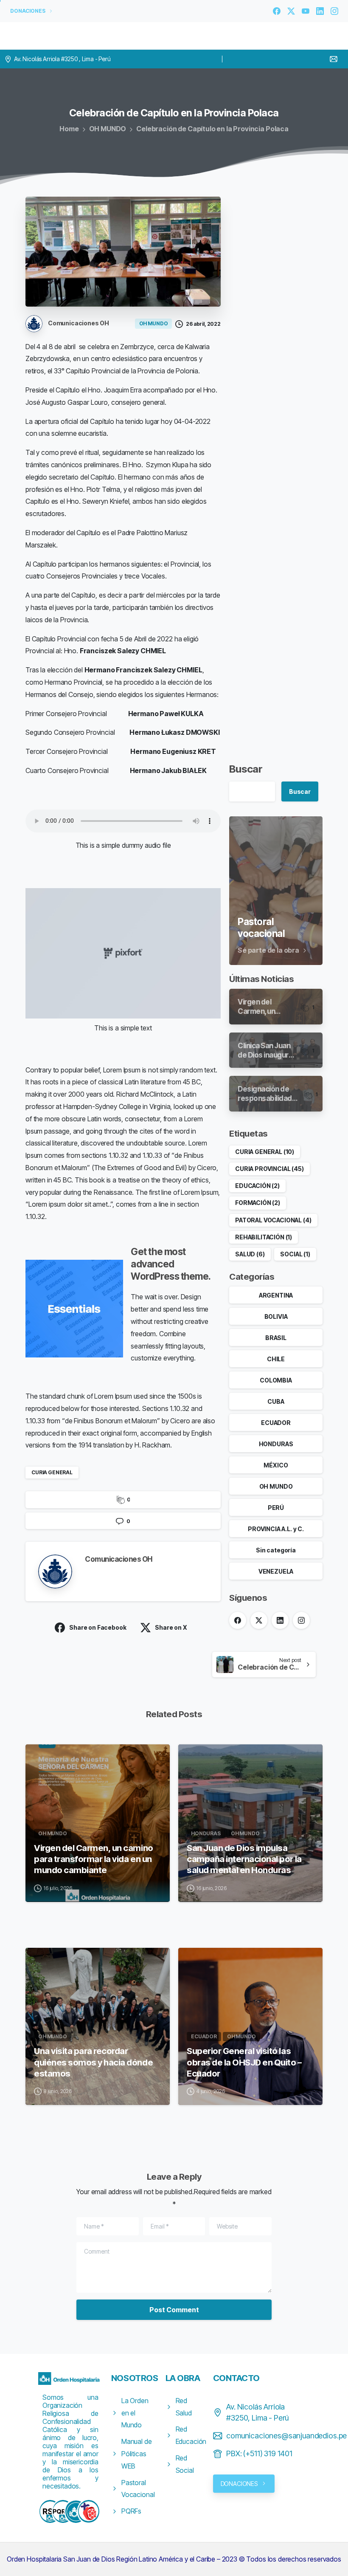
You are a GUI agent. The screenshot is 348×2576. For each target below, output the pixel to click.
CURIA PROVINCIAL (269, 1169)
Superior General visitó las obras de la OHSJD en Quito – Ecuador (244, 2062)
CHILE (276, 1359)
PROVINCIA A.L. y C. (276, 1529)
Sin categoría (276, 1550)
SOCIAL (295, 1254)
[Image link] (70, 2378)
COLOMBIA (276, 1380)
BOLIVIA (276, 1316)
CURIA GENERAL (52, 1472)
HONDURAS (276, 1444)
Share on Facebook (98, 1627)
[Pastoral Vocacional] (88, 2511)
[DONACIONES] (76, 2511)
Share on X (171, 1627)
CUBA (276, 1401)
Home (69, 129)
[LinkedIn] (320, 11)
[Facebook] (277, 11)
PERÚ (276, 1508)
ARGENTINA (276, 1295)
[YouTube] (306, 11)
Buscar (246, 769)
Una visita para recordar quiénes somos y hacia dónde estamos (93, 2062)
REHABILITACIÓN (264, 1237)
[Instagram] (334, 11)
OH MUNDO (108, 129)
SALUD (250, 1254)
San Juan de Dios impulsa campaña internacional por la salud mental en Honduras (244, 1859)
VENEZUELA (276, 1571)
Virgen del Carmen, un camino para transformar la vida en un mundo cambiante (94, 1859)
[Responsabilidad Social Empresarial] (50, 2511)
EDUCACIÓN (257, 1186)
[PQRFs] (63, 2511)
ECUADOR (276, 1423)
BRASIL (276, 1338)
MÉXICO (276, 1465)
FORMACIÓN (258, 1203)
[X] (291, 11)
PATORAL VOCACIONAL (273, 1220)
